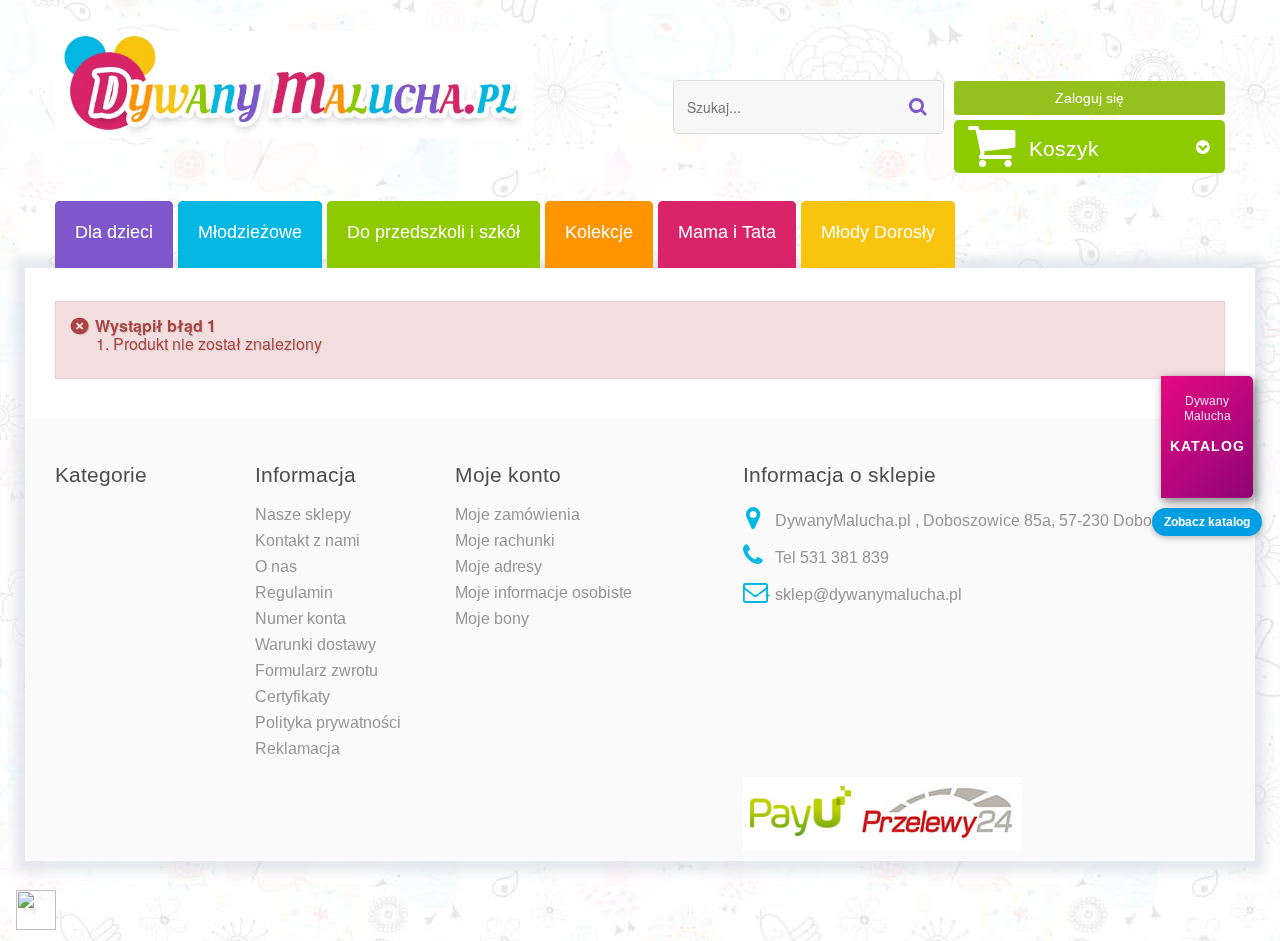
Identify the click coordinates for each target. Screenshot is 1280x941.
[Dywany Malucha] (294, 84)
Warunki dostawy (315, 644)
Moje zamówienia (517, 514)
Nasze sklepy (303, 514)
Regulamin (294, 592)
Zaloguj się (1089, 98)
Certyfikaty (292, 696)
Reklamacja (297, 748)
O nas (276, 566)
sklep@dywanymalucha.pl (868, 594)
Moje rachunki (505, 540)
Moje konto (508, 474)
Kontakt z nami (307, 540)
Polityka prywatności (328, 722)
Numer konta (300, 618)
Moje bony (492, 618)
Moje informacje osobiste (543, 592)
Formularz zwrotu (316, 670)
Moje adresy (498, 566)
